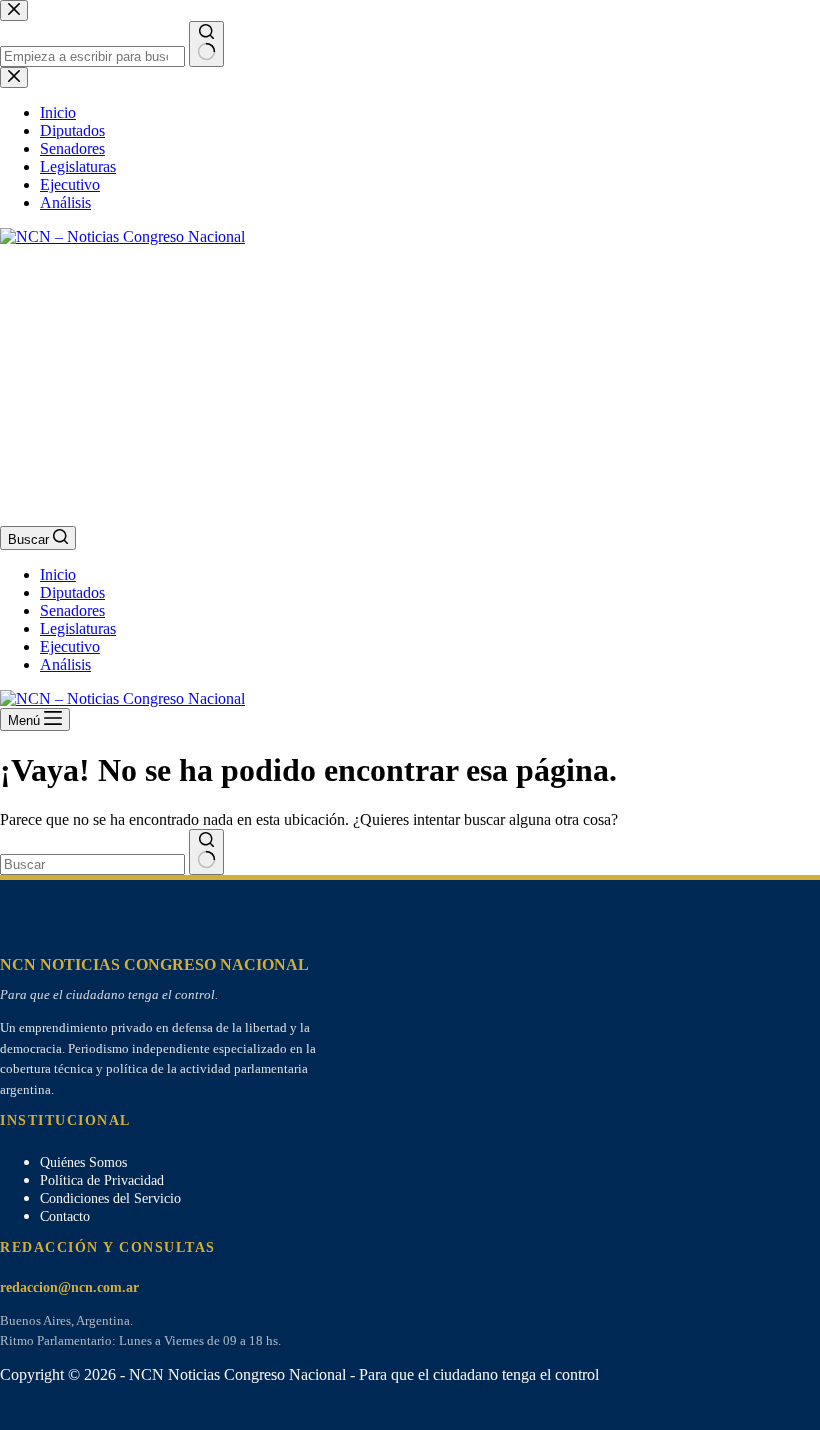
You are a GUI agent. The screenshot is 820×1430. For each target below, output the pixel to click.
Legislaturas (78, 628)
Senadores (72, 610)
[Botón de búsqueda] (206, 852)
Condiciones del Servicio (110, 1198)
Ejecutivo (70, 646)
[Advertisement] (410, 386)
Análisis (65, 664)
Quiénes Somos (83, 1162)
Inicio (58, 574)
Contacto (65, 1216)
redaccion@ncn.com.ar (69, 1287)
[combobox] (92, 864)
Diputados (72, 592)
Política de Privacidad (102, 1180)
